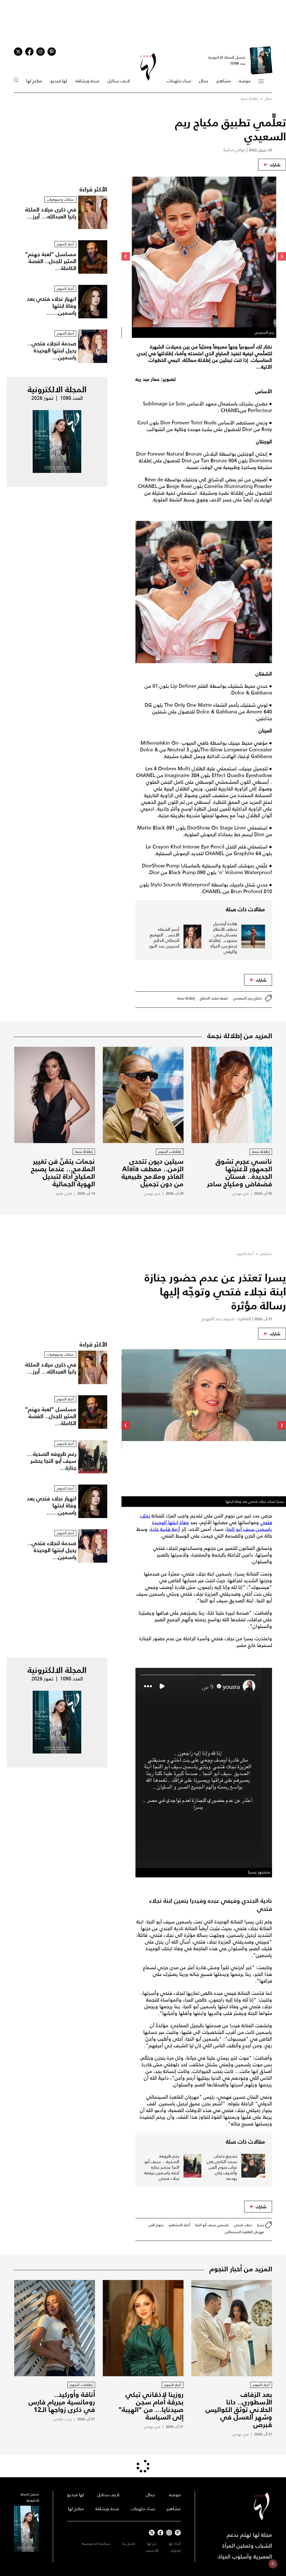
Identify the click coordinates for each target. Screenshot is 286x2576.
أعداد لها (175, 2543)
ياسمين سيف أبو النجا (212, 2225)
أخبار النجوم (245, 1254)
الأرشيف (152, 2550)
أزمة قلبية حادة (165, 1529)
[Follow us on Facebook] (160, 2533)
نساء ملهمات (179, 81)
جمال (204, 81)
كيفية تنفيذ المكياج (214, 998)
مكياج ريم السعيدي (248, 998)
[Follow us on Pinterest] (52, 52)
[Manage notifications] (273, 2564)
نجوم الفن (156, 2225)
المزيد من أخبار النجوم (241, 2269)
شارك (275, 165)
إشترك (176, 2550)
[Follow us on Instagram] (40, 52)
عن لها (152, 2543)
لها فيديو (59, 81)
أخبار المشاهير (179, 2225)
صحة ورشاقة (87, 81)
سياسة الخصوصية (96, 2543)
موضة (245, 81)
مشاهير (224, 81)
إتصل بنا (129, 2543)
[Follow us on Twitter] (18, 52)
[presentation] (282, 256)
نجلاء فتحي (243, 2225)
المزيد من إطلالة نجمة (240, 1036)
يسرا (261, 2225)
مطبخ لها (34, 81)
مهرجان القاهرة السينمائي (245, 2232)
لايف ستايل (119, 81)
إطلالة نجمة (249, 99)
